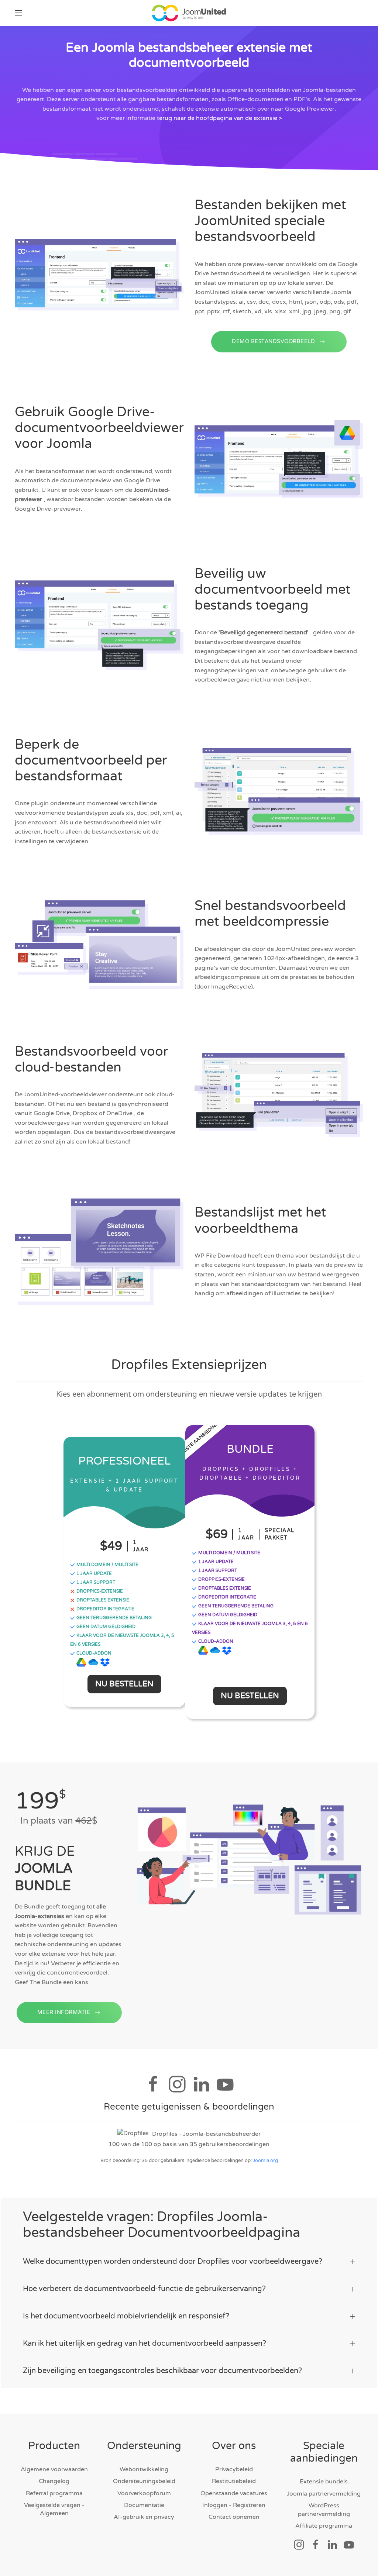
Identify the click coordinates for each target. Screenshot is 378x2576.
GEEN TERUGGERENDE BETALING (114, 1618)
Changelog (54, 2481)
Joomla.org (265, 2161)
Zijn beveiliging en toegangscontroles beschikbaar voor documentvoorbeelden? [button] (162, 2371)
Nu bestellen (124, 1684)
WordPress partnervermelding (324, 2510)
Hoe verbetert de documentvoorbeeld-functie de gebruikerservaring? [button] (144, 2289)
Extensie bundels (324, 2482)
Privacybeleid (234, 2469)
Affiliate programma (324, 2526)
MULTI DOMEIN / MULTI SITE (107, 1565)
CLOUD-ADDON (93, 1653)
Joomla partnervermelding (324, 2494)
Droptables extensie (102, 1600)
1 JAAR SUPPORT (95, 1582)
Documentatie (144, 2505)
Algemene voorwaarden (54, 2469)
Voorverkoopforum (144, 2493)
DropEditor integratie (105, 1609)
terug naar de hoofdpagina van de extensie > (219, 118)
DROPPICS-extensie (99, 1591)
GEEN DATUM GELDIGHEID (105, 1627)
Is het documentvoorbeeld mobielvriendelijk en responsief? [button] (126, 2316)
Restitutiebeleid (234, 2481)
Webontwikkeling (144, 2469)
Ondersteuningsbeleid (144, 2481)
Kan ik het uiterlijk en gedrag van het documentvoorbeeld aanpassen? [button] (145, 2344)
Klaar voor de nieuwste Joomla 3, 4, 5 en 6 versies (122, 1640)
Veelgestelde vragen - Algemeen (54, 2509)
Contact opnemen (234, 2517)
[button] (18, 13)
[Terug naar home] (189, 13)
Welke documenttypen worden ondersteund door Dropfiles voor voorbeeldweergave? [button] (173, 2262)
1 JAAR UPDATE (94, 1573)
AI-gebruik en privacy (144, 2517)
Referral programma (54, 2493)
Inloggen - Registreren (234, 2505)
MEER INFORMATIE (64, 2012)
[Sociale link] (299, 2544)
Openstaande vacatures (234, 2493)
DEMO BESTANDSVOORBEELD (273, 342)
